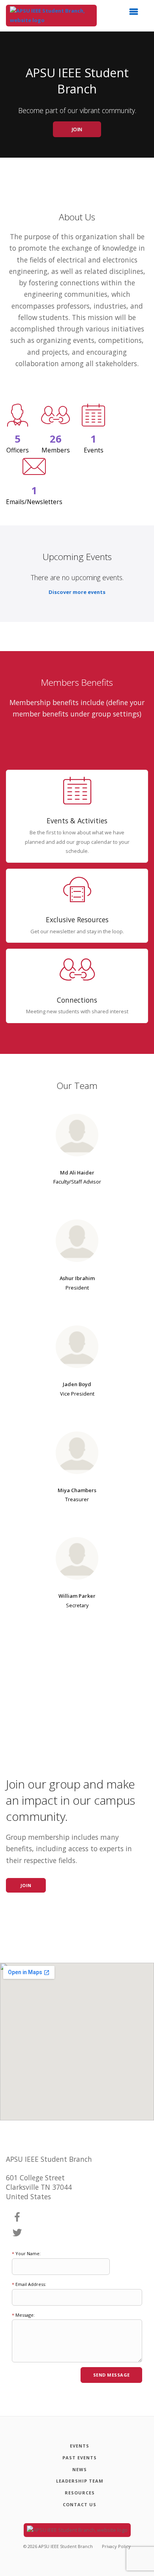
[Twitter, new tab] (17, 2233)
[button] (136, 14)
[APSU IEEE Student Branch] (51, 16)
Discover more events (77, 592)
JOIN (77, 129)
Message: (23, 2315)
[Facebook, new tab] (17, 2217)
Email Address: (29, 2284)
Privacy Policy (116, 2546)
